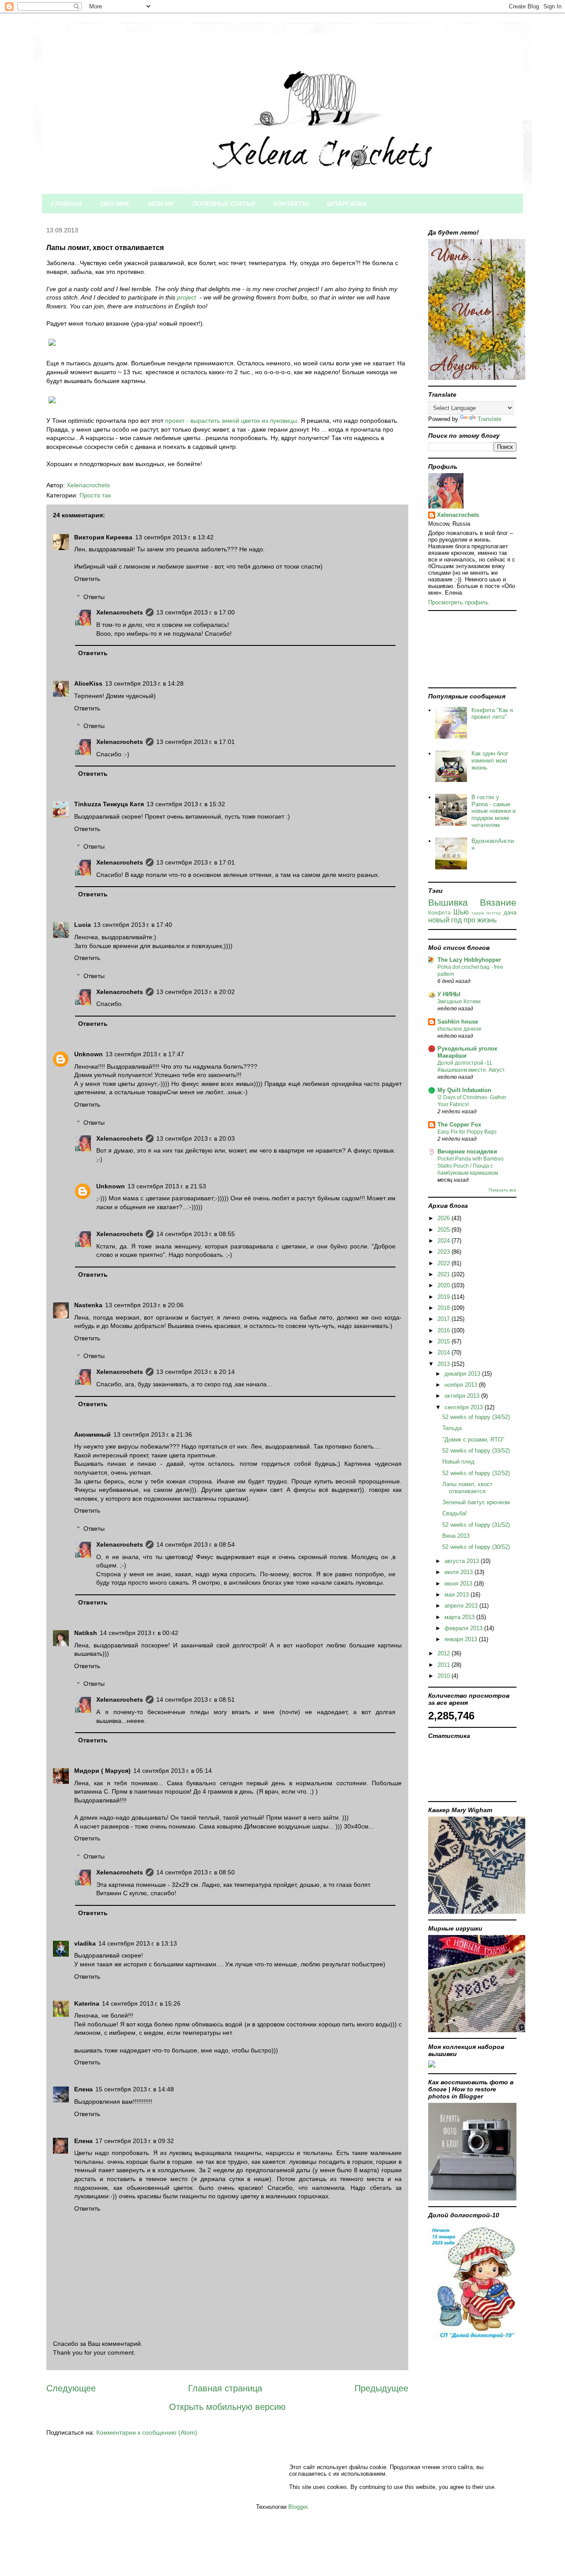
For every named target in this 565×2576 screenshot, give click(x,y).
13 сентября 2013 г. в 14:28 (144, 683)
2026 (444, 1218)
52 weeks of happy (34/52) (476, 1417)
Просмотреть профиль (458, 602)
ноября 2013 (462, 1385)
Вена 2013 (456, 1536)
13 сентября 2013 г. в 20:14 (196, 1372)
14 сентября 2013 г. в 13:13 (138, 1943)
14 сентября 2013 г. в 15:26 (141, 2003)
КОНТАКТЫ (291, 204)
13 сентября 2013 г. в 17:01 (196, 742)
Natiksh (86, 1633)
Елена (83, 2089)
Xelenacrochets (120, 612)
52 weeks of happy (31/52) (476, 1525)
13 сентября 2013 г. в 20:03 (196, 1138)
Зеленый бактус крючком (476, 1502)
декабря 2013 (463, 1374)
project (186, 297)
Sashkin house (458, 1022)
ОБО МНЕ (115, 204)
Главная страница (225, 2388)
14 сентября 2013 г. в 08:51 (196, 1700)
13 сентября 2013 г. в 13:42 (174, 537)
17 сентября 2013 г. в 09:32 (135, 2141)
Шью (461, 912)
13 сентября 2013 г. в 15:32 (186, 804)
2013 (444, 1364)
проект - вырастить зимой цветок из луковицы (231, 421)
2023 (444, 1252)
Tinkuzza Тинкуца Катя (109, 804)
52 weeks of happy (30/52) (476, 1547)
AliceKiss (88, 683)
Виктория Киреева (103, 537)
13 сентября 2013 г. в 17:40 (133, 925)
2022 (444, 1263)
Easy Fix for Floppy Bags (467, 1132)
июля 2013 (460, 1572)
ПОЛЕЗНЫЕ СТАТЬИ (224, 204)
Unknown (89, 1054)
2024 (444, 1241)
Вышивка (448, 902)
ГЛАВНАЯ (66, 204)
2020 (444, 1285)
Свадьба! (455, 1513)
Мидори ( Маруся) (102, 1771)
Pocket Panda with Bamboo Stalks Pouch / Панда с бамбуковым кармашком (471, 1166)
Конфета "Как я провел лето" (492, 714)
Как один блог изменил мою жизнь (490, 760)
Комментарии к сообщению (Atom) (147, 2432)
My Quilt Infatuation (464, 1090)
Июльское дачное (460, 1029)
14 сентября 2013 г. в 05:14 (173, 1771)
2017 (444, 1319)
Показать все (503, 1190)
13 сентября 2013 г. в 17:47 (145, 1054)
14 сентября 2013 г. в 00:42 (139, 1633)
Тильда (452, 1428)
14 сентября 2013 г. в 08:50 (196, 1872)
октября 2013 (463, 1396)
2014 (444, 1352)
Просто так (95, 495)
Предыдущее (381, 2388)
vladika (85, 1943)
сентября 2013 (465, 1407)
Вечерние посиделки (467, 1151)
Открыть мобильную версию (227, 2407)
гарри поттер (487, 913)
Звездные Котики (459, 1002)
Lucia (83, 925)
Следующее (71, 2388)
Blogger (298, 2507)
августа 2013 (463, 1561)
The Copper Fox (459, 1125)
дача (510, 912)
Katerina (87, 2003)
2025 (444, 1230)
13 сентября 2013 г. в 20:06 (144, 1305)
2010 (444, 1676)
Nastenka (88, 1305)
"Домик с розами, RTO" (473, 1440)
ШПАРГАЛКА (347, 204)
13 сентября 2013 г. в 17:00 (196, 612)
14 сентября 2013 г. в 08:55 (196, 1234)
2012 (444, 1653)
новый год (445, 920)
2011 (444, 1665)
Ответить (87, 579)
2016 (444, 1330)
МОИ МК (161, 204)
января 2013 (462, 1639)
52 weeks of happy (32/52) (476, 1473)
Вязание (498, 902)
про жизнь (480, 920)
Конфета (439, 912)
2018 (444, 1308)
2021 (444, 1274)
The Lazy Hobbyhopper (469, 960)
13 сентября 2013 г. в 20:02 (196, 992)
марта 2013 (460, 1617)
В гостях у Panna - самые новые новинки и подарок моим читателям (493, 811)
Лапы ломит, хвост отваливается (467, 1488)
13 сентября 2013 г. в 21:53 (167, 1186)
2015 (444, 1341)
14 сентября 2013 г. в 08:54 (196, 1544)
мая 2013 (458, 1595)
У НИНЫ (449, 994)
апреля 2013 (462, 1606)
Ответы (94, 597)
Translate (490, 419)
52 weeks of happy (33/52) (476, 1451)
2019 (444, 1297)
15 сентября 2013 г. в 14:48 (135, 2089)
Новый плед (458, 1462)
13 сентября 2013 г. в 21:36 (153, 1434)
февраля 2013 (464, 1628)
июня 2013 (459, 1584)
